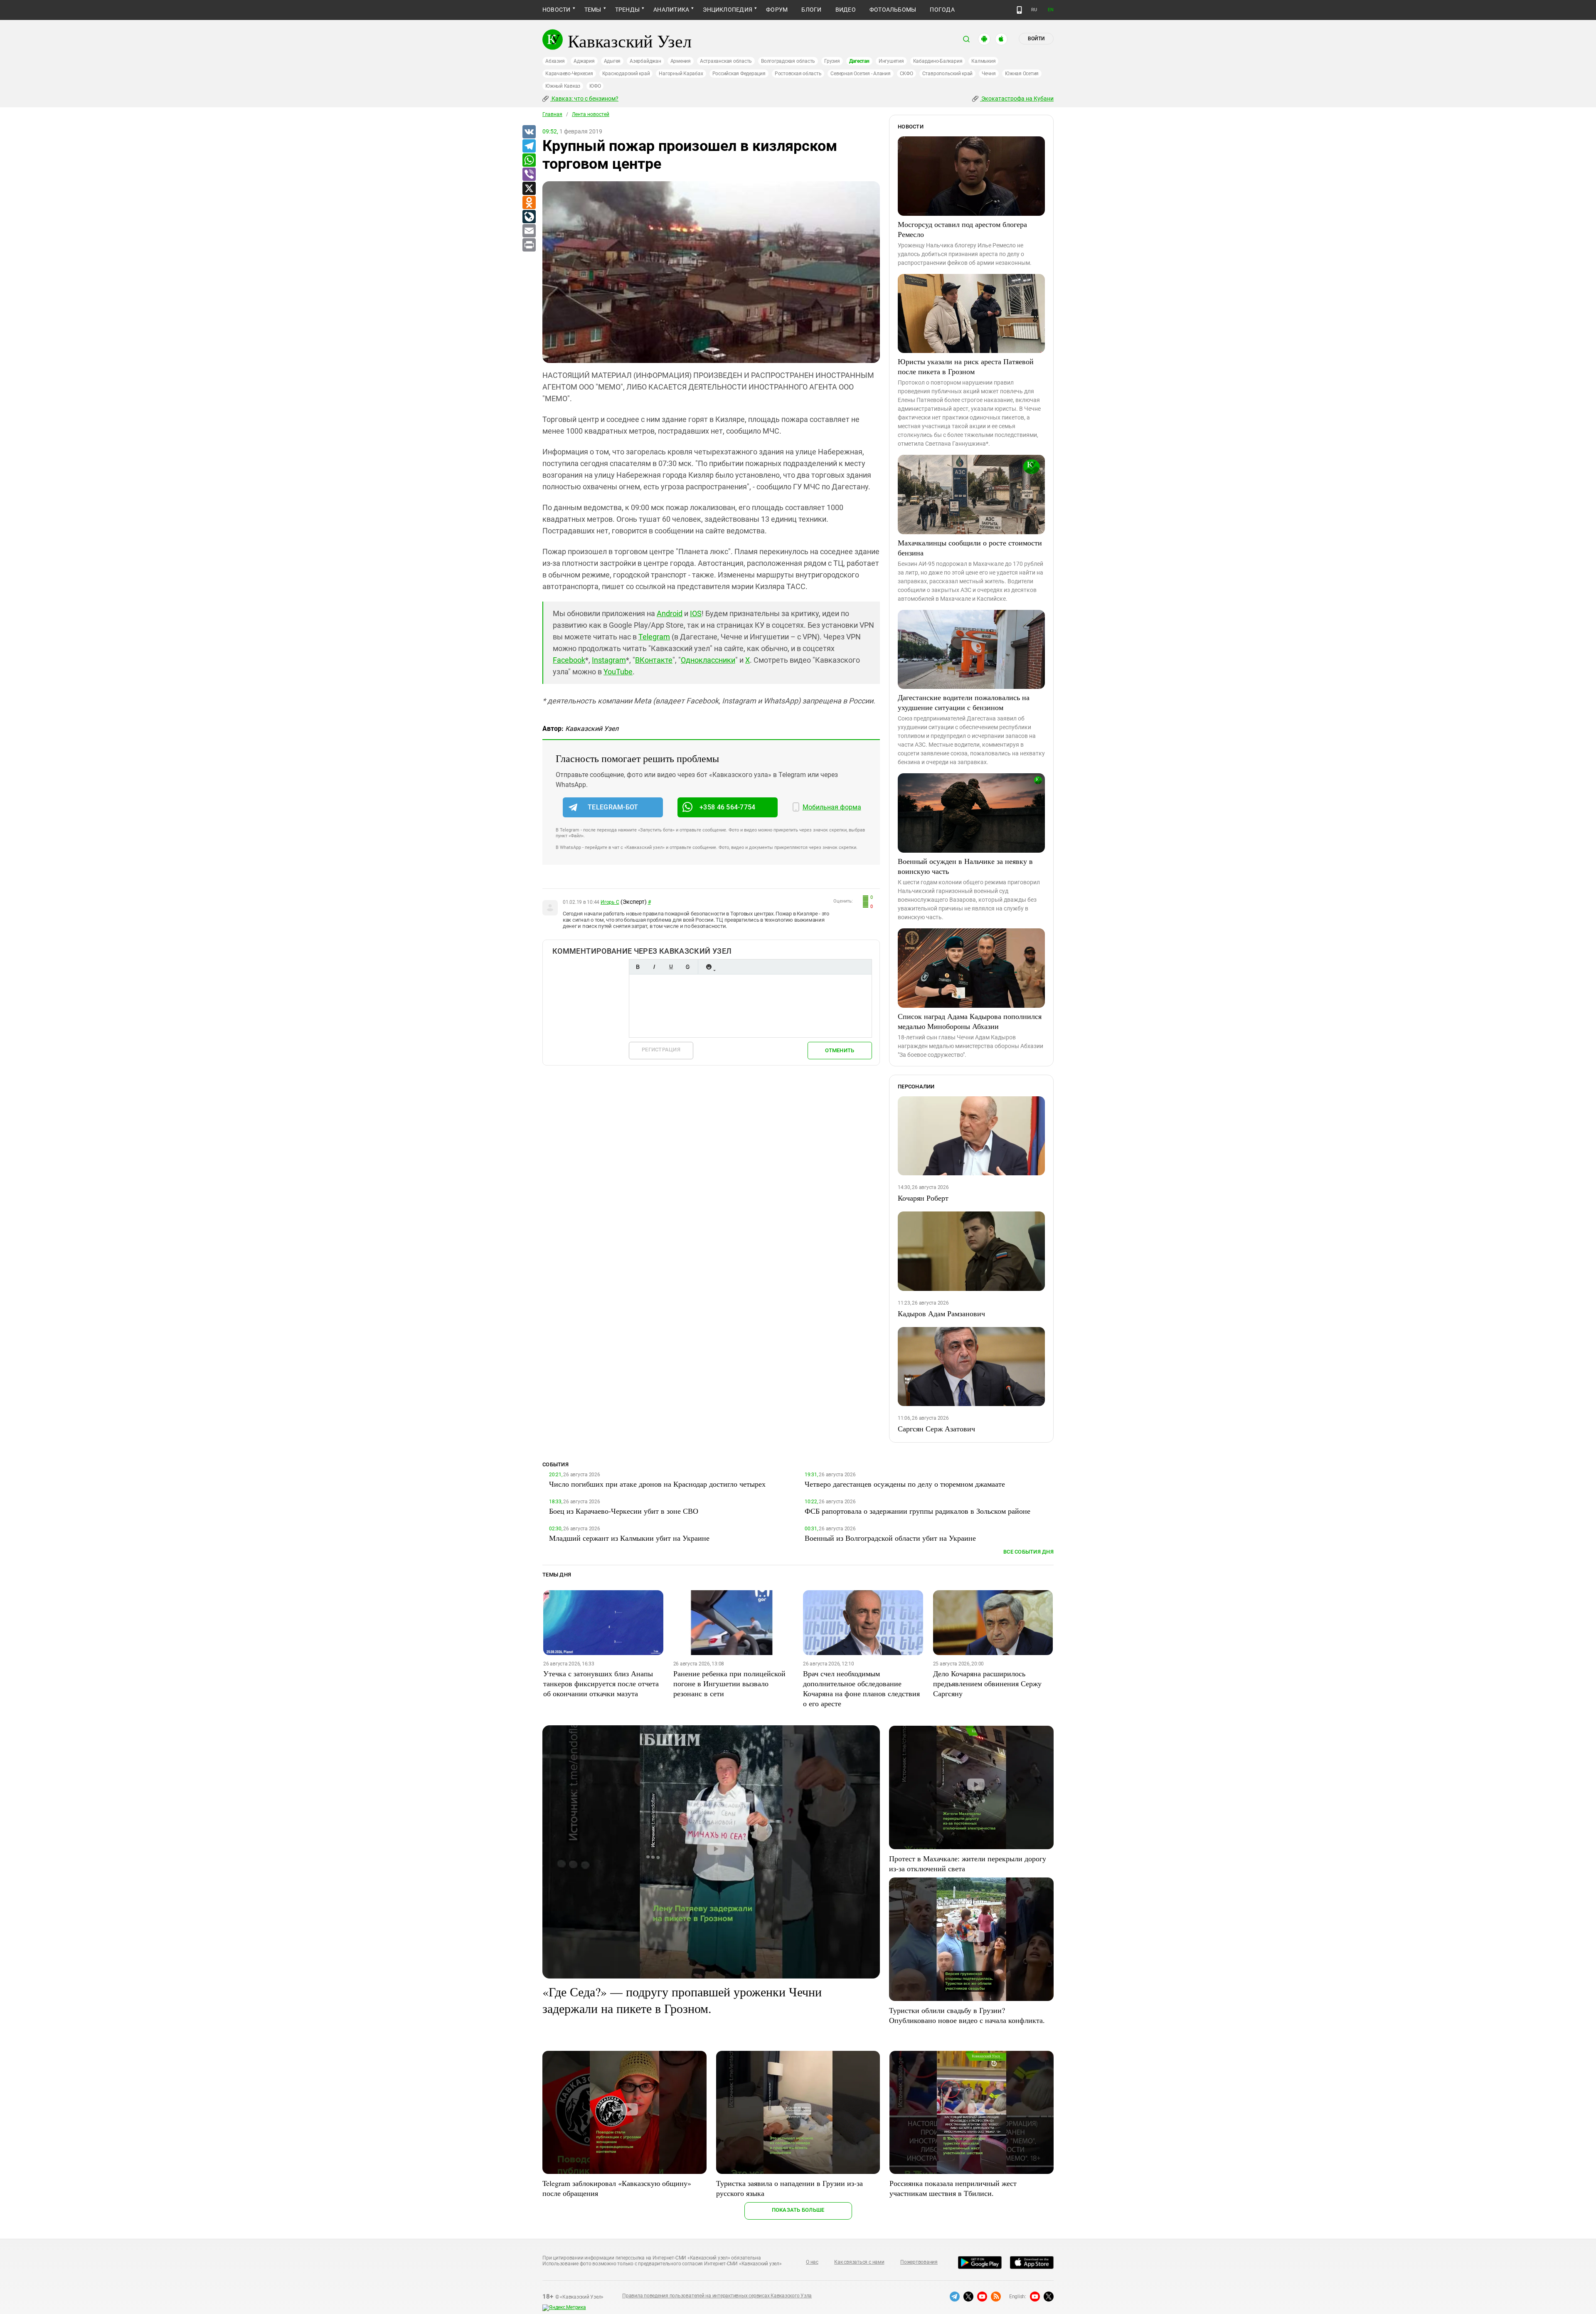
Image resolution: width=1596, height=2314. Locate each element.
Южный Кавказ (563, 86)
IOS (696, 613)
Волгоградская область (788, 61)
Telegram (654, 637)
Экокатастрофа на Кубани (1017, 99)
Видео (846, 10)
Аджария (584, 61)
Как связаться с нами (859, 2262)
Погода (942, 10)
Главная (552, 114)
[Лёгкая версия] (1019, 10)
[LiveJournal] (529, 217)
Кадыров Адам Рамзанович (941, 1313)
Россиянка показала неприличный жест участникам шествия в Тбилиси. (953, 2188)
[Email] (529, 231)
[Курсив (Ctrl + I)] (654, 967)
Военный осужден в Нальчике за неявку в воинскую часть (965, 866)
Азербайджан (645, 61)
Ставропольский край (947, 74)
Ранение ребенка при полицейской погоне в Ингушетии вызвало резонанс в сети (729, 1683)
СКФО (906, 74)
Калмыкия (983, 61)
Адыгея (612, 61)
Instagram (609, 660)
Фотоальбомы (893, 10)
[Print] (529, 245)
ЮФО (595, 86)
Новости (557, 10)
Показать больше (798, 2210)
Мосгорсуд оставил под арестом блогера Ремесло (962, 229)
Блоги (811, 10)
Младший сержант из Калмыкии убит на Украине (629, 1538)
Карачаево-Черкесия (569, 74)
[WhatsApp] (529, 160)
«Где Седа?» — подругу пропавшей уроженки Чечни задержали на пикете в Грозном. (682, 2000)
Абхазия (555, 61)
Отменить (840, 1050)
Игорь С (610, 902)
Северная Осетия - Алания (860, 74)
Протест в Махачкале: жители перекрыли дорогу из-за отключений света (968, 1863)
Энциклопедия (728, 10)
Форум (777, 10)
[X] (529, 189)
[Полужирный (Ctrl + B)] (638, 967)
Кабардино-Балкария (938, 61)
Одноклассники (708, 660)
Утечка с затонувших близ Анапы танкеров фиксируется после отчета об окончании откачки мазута (601, 1683)
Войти (1036, 39)
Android (670, 613)
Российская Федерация (739, 74)
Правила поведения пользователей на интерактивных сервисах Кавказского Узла (717, 2296)
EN (1051, 10)
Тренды (627, 10)
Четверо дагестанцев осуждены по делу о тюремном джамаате (905, 1484)
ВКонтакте (654, 660)
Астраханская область (726, 61)
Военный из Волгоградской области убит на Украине (890, 1538)
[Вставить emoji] (709, 967)
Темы (593, 10)
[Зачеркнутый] (687, 967)
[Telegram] (529, 146)
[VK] (529, 132)
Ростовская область (798, 74)
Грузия (832, 61)
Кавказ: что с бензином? (584, 99)
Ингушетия (891, 61)
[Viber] (529, 175)
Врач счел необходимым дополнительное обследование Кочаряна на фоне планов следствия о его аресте (861, 1688)
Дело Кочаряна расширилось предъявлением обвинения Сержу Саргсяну (987, 1683)
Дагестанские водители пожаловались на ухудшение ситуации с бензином (964, 702)
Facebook (569, 660)
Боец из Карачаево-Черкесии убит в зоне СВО (624, 1511)
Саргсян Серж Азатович (936, 1428)
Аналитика (671, 10)
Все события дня (1028, 1552)
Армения (681, 61)
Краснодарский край (626, 74)
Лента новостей (591, 114)
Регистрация (661, 1050)
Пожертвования (919, 2262)
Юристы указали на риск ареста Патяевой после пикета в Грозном (966, 366)
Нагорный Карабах (681, 74)
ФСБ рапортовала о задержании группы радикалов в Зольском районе (917, 1511)
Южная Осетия (1022, 74)
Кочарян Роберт (923, 1198)
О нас (812, 2262)
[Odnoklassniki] (529, 203)
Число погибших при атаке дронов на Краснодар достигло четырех (657, 1484)
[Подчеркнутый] (671, 967)
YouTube (618, 672)
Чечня (989, 74)
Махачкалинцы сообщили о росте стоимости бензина (970, 548)
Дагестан (859, 61)
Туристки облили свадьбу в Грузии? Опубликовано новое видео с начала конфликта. (967, 2015)
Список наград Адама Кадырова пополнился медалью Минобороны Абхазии (970, 1021)
